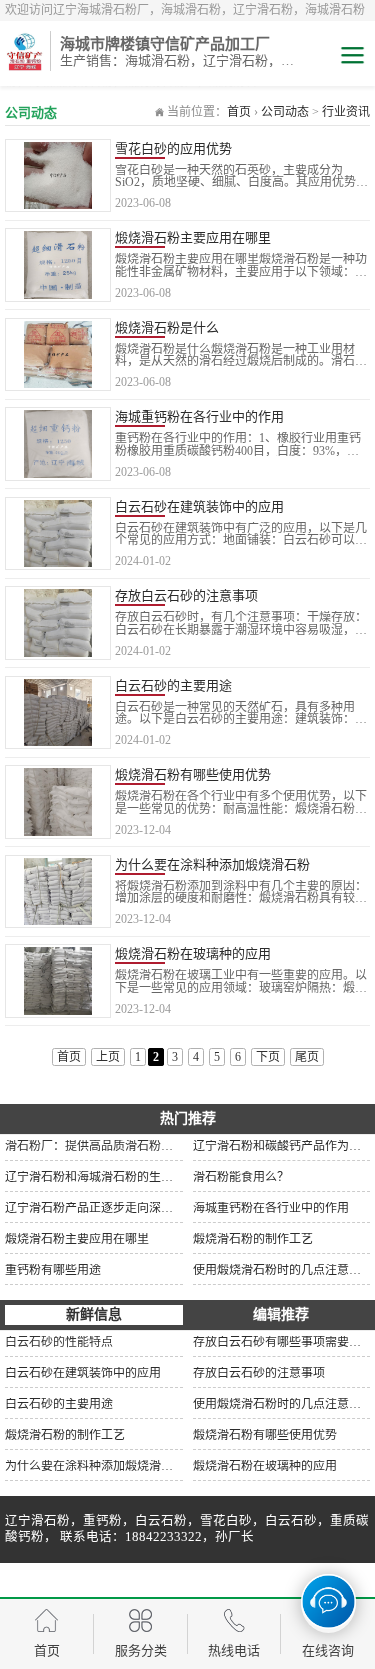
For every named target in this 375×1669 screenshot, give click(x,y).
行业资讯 (346, 112)
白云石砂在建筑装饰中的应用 (199, 506)
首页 (239, 112)
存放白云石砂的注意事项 (186, 595)
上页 (108, 1057)
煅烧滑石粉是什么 (167, 327)
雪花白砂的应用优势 (173, 148)
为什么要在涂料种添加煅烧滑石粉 (212, 864)
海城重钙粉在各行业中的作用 (199, 416)
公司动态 (285, 112)
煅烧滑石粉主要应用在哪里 (193, 237)
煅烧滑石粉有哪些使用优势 (193, 774)
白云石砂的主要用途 (173, 685)
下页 (268, 1057)
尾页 (307, 1057)
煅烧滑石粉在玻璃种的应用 (193, 953)
